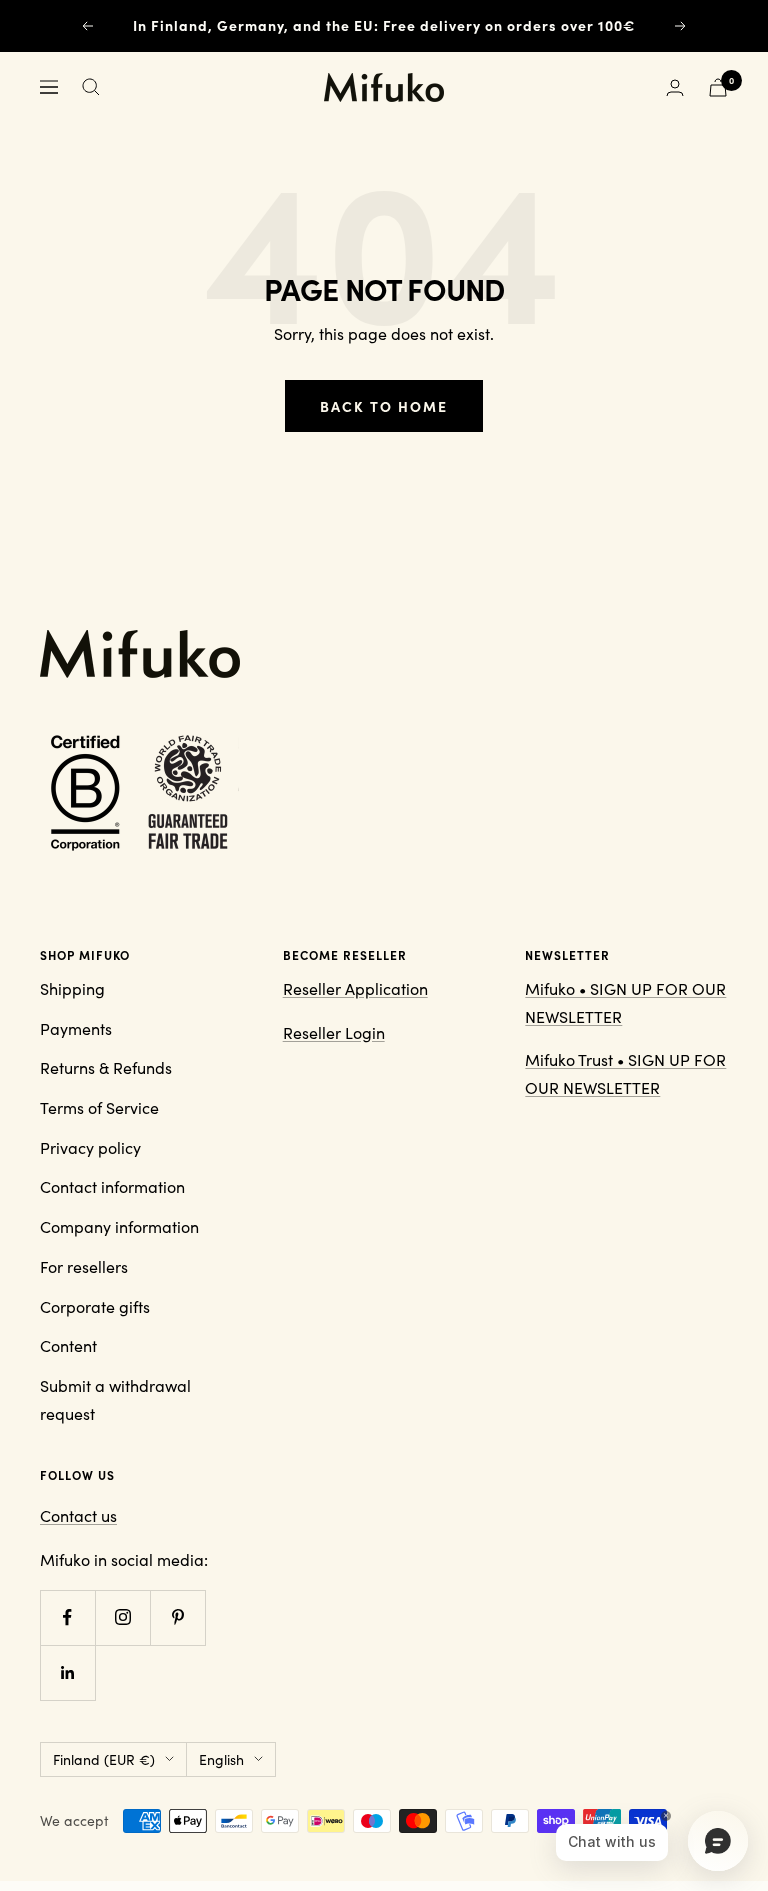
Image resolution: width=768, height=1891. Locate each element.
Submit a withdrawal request (115, 1399)
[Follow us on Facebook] (67, 1617)
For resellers (84, 1266)
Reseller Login (334, 1032)
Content (68, 1345)
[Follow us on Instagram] (122, 1617)
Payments (76, 1028)
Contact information (112, 1186)
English (221, 1759)
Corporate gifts (95, 1306)
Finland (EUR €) (104, 1759)
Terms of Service (99, 1107)
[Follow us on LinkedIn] (67, 1672)
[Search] (91, 87)
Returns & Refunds (106, 1067)
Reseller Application (355, 988)
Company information (119, 1226)
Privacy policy (90, 1147)
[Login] (675, 87)
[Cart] (718, 87)
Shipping (72, 988)
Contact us (78, 1515)
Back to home (384, 406)
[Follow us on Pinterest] (177, 1617)
